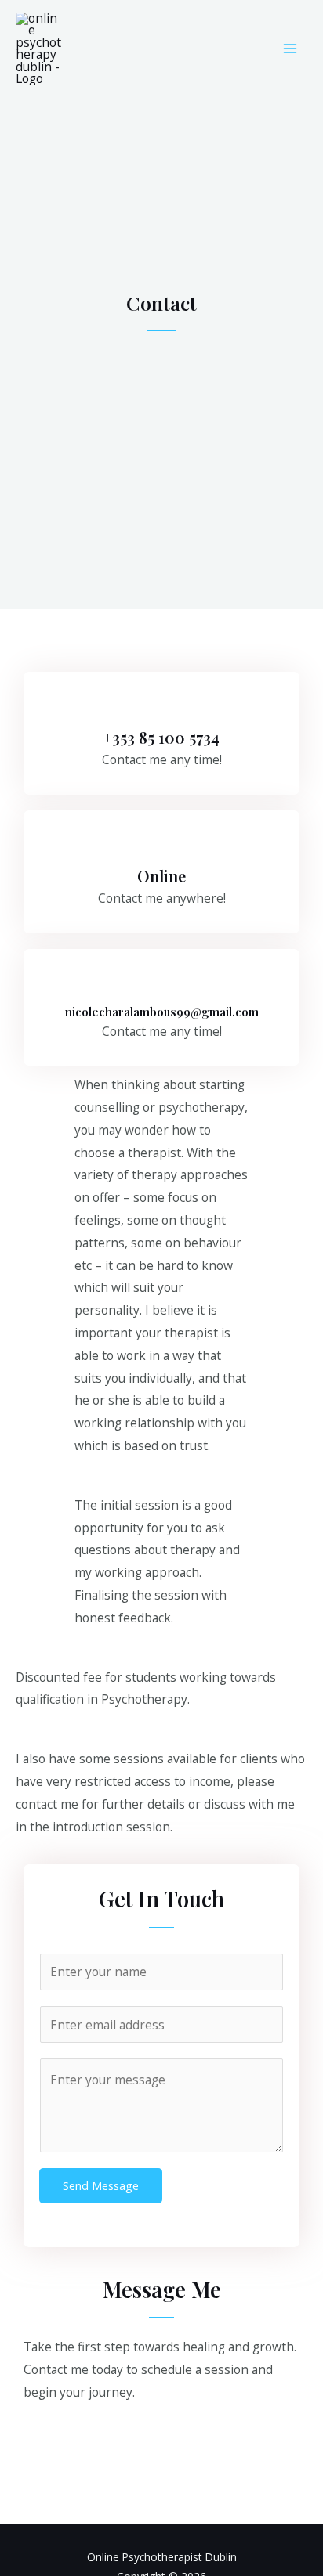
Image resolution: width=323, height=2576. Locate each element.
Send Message (101, 2185)
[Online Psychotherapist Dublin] (39, 49)
